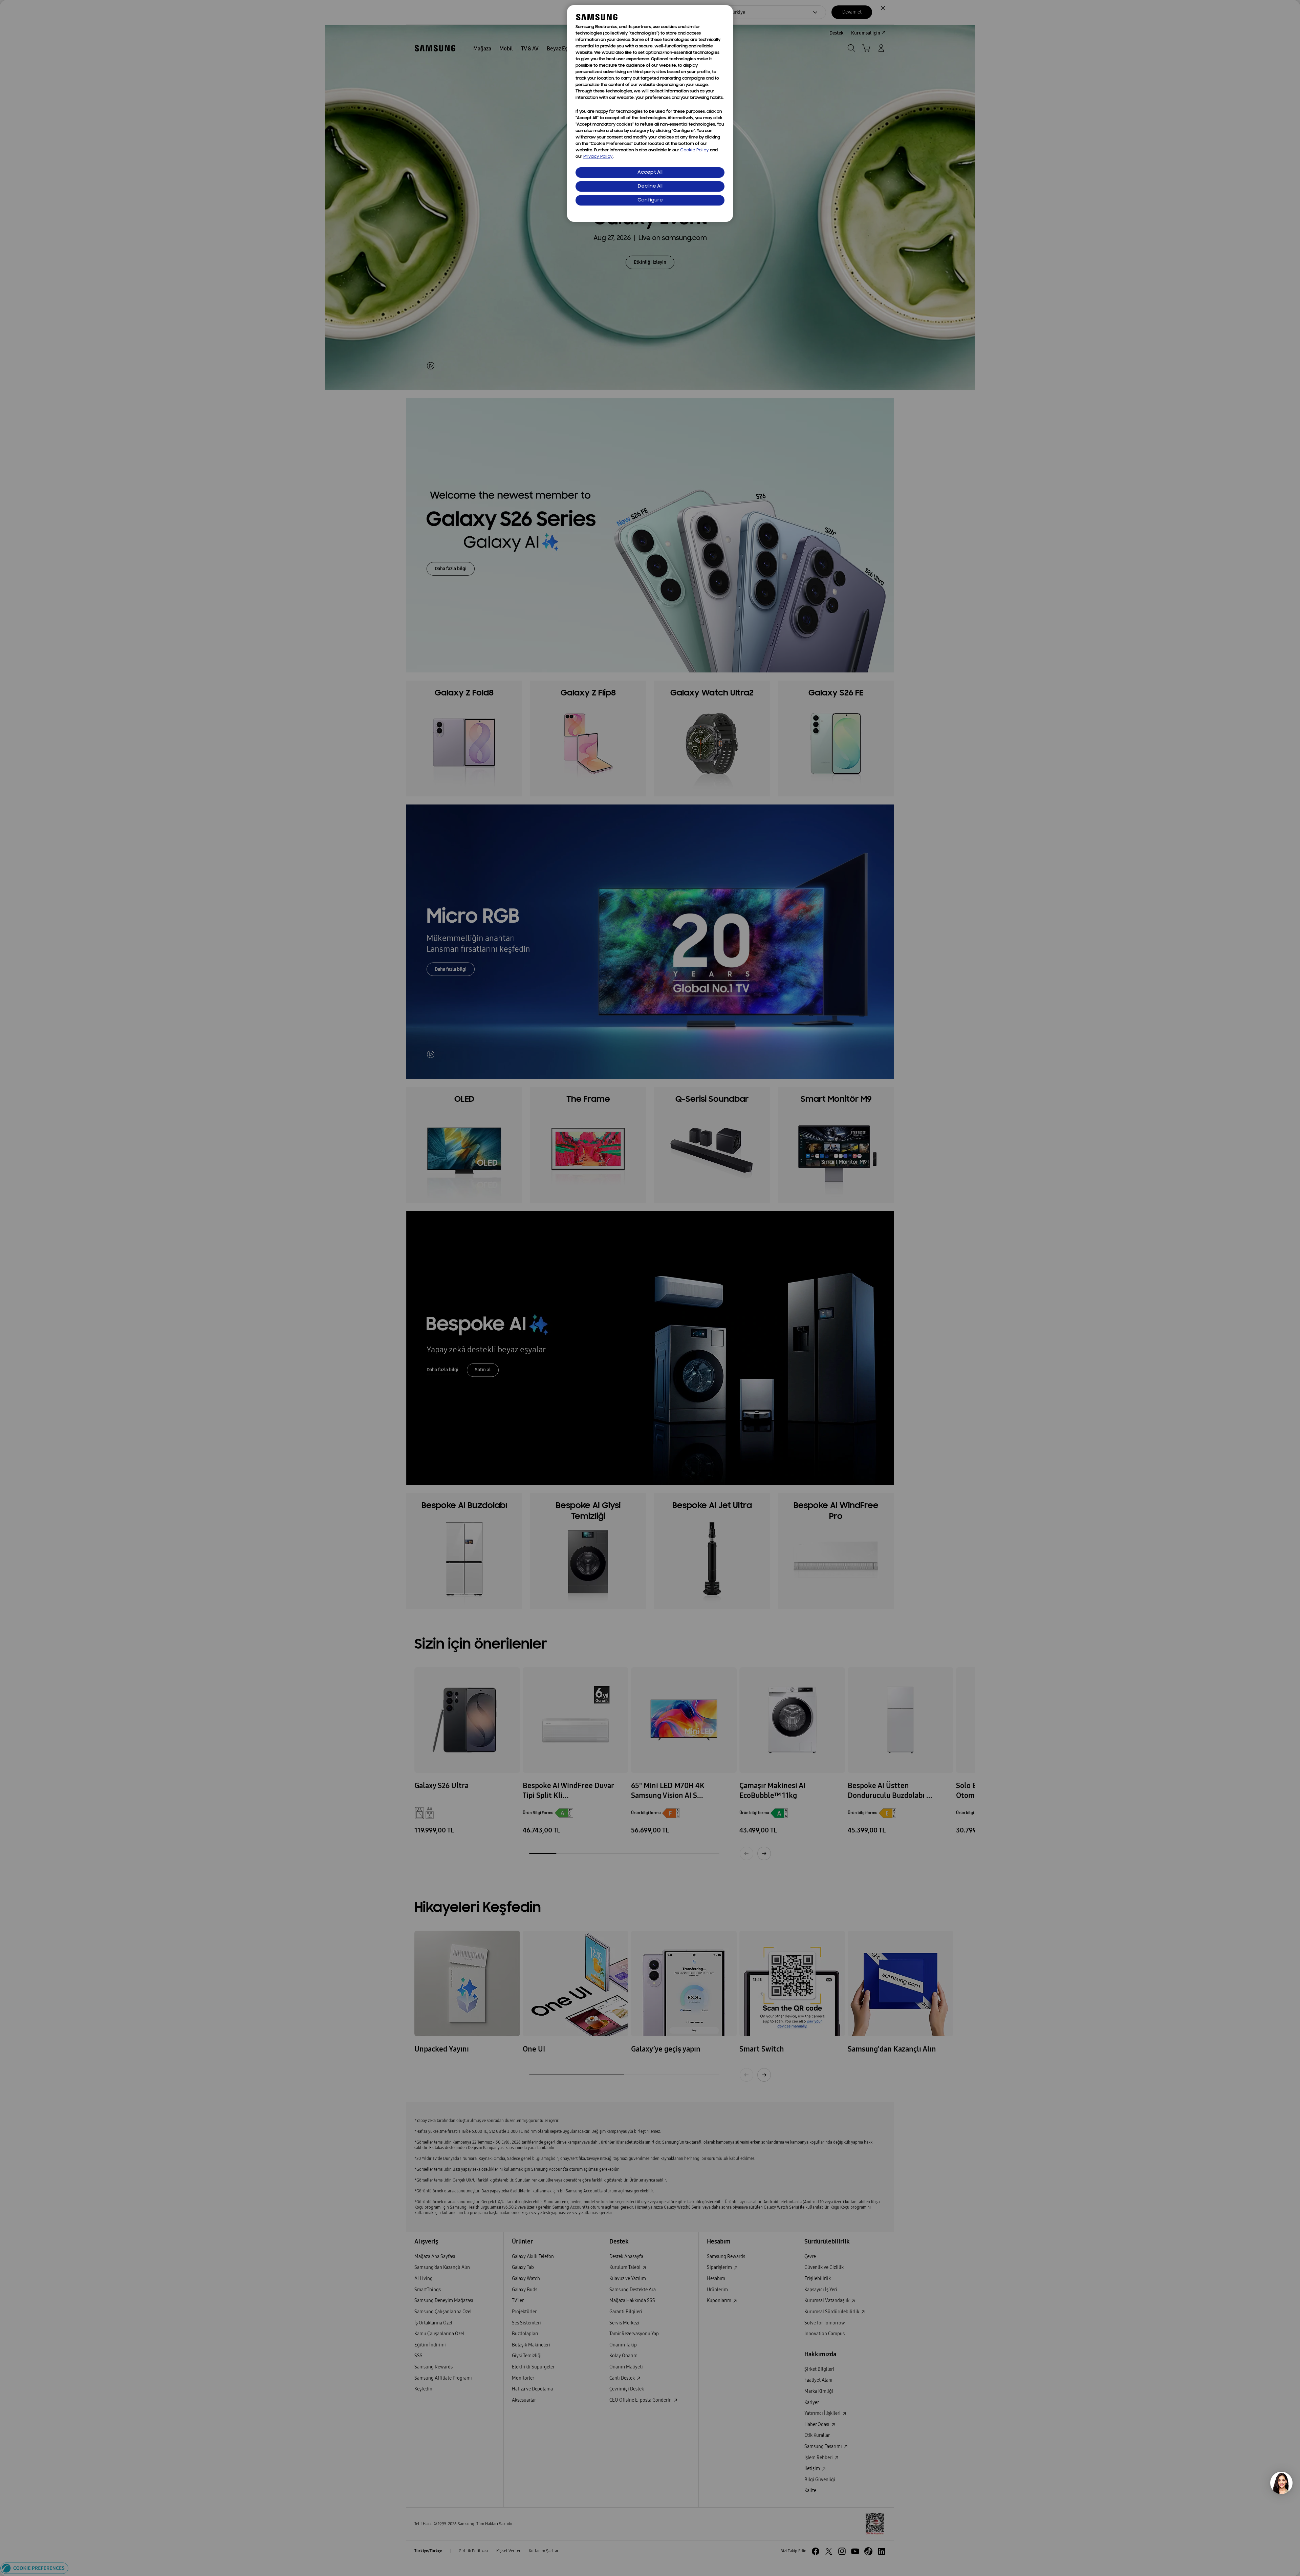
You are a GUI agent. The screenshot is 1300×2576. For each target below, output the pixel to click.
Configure (650, 200)
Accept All (650, 173)
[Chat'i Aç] (1281, 2483)
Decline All (650, 186)
